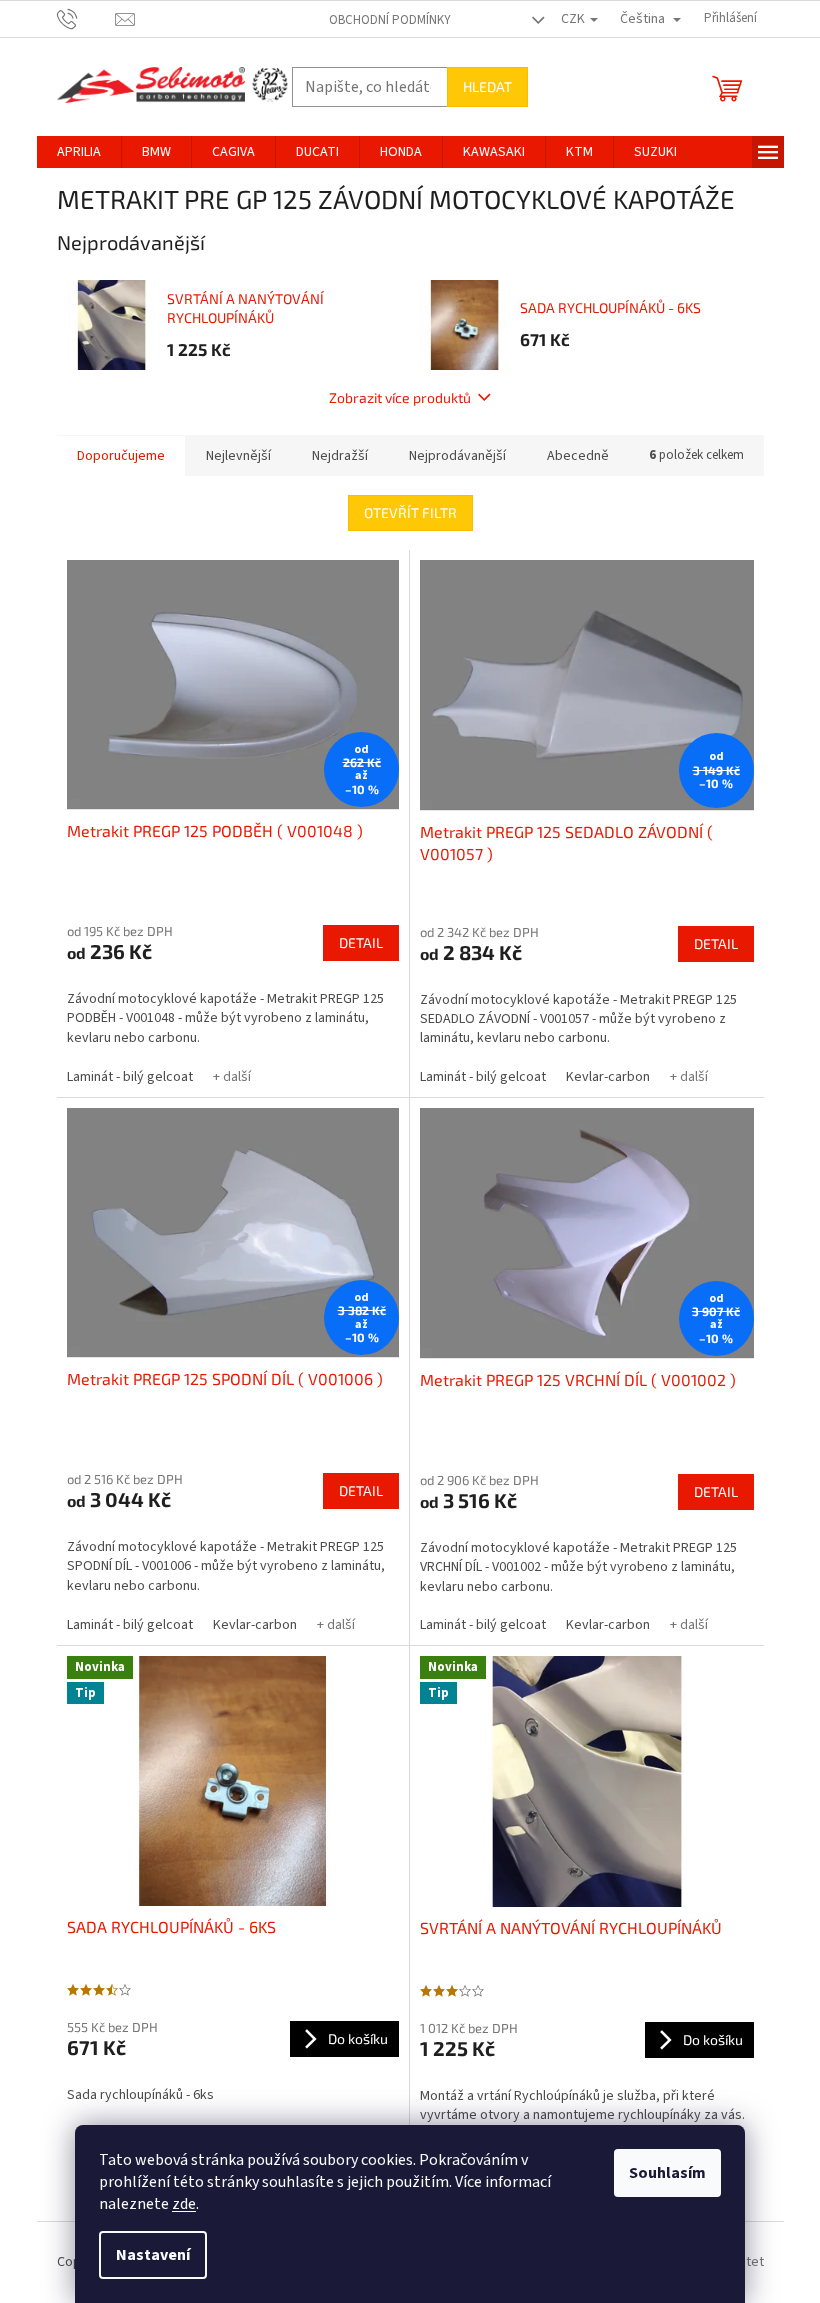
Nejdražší (340, 456)
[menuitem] (79, 152)
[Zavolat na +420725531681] (86, 18)
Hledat (487, 86)
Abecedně (578, 456)
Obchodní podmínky (390, 20)
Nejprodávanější (457, 456)
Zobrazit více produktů (400, 397)
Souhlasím (667, 2173)
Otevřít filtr (410, 512)
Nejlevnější (238, 456)
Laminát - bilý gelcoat (130, 1077)
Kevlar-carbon (608, 1077)
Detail (361, 942)
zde (184, 2204)
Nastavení (153, 2255)
